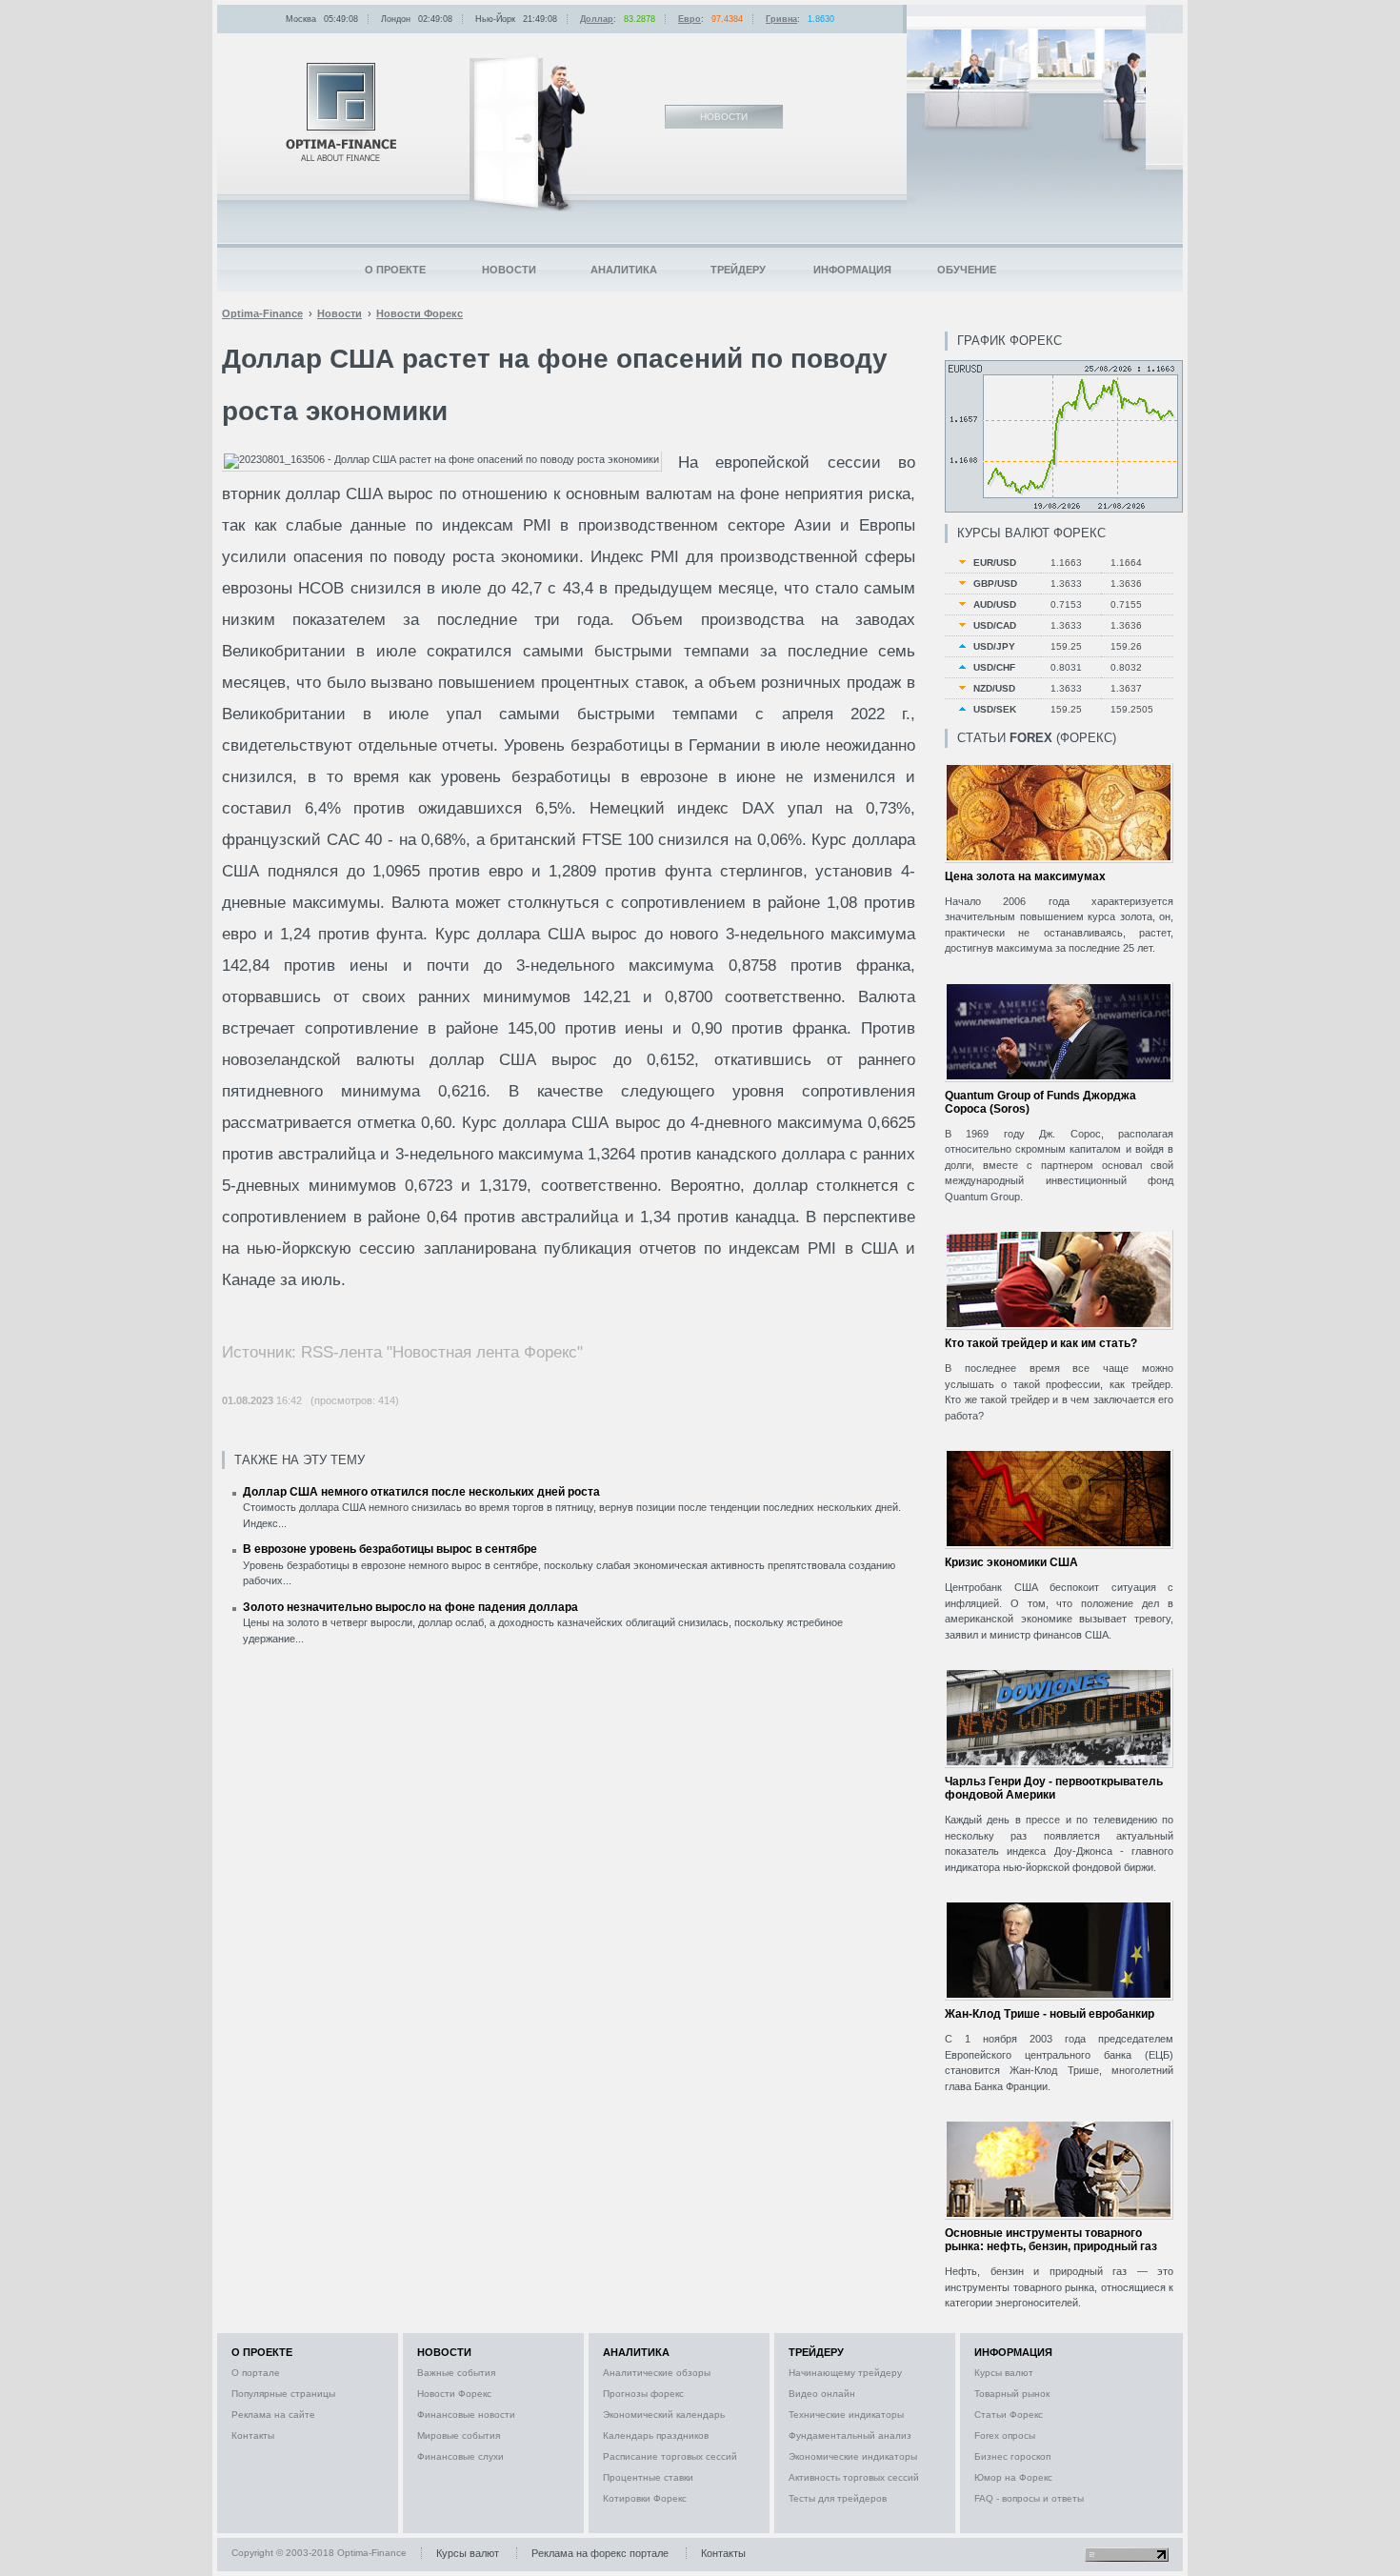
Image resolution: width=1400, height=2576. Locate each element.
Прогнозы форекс (643, 2394)
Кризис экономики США (1011, 1562)
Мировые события (459, 2435)
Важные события (456, 2373)
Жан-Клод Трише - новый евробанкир (1050, 2014)
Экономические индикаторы (853, 2456)
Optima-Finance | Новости (341, 112)
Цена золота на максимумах (1025, 876)
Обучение (967, 270)
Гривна (781, 19)
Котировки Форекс (645, 2498)
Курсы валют (1004, 2373)
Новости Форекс (454, 2394)
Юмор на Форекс (1013, 2477)
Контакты (253, 2435)
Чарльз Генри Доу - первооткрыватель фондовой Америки (1054, 1788)
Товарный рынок (1012, 2394)
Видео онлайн (822, 2394)
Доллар (597, 19)
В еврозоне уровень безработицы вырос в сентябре (390, 1549)
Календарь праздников (656, 2435)
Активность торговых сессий (854, 2477)
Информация (852, 270)
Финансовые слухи (460, 2456)
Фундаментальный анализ (850, 2435)
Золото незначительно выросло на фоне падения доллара (410, 1607)
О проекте (395, 270)
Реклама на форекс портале (600, 2553)
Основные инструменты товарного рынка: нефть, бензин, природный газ (1051, 2240)
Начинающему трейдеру (845, 2373)
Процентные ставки (648, 2477)
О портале (256, 2373)
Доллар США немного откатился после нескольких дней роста (421, 1492)
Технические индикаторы (846, 2415)
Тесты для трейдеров (838, 2498)
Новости (509, 270)
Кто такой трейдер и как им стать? (1041, 1343)
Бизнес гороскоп (1012, 2456)
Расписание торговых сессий (670, 2456)
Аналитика (624, 270)
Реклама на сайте (273, 2415)
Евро (690, 19)
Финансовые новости (466, 2415)
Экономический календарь (664, 2415)
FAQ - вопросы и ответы (1029, 2498)
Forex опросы (1005, 2435)
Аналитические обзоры (657, 2373)
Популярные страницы (283, 2394)
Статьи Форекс (1009, 2415)
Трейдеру (738, 270)
